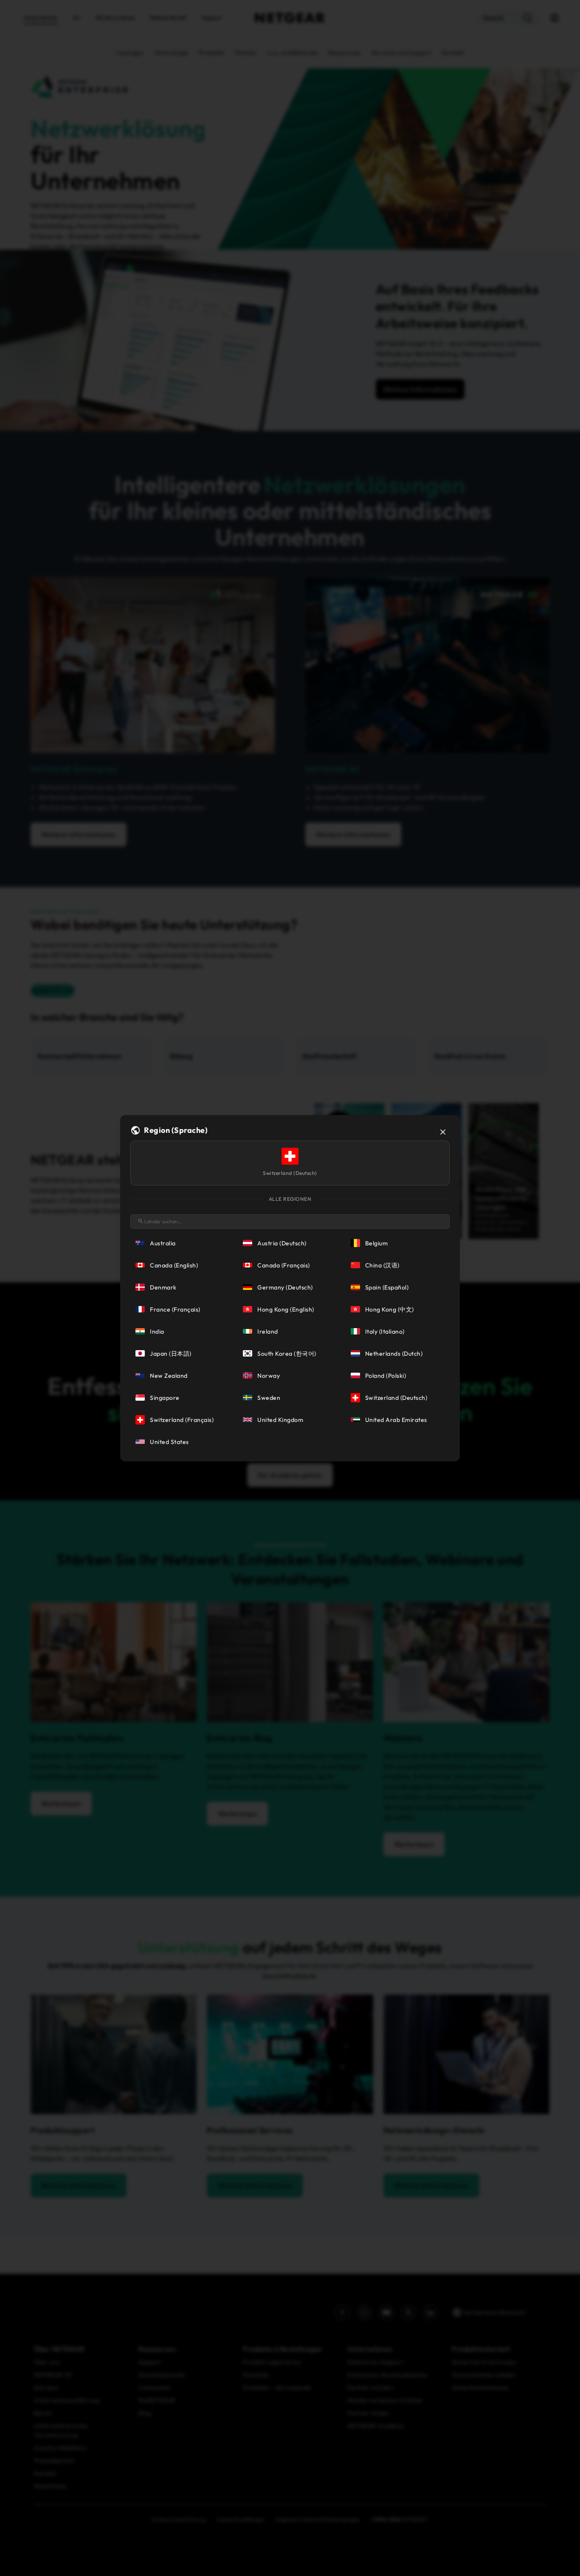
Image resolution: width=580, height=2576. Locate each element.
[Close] (443, 1132)
